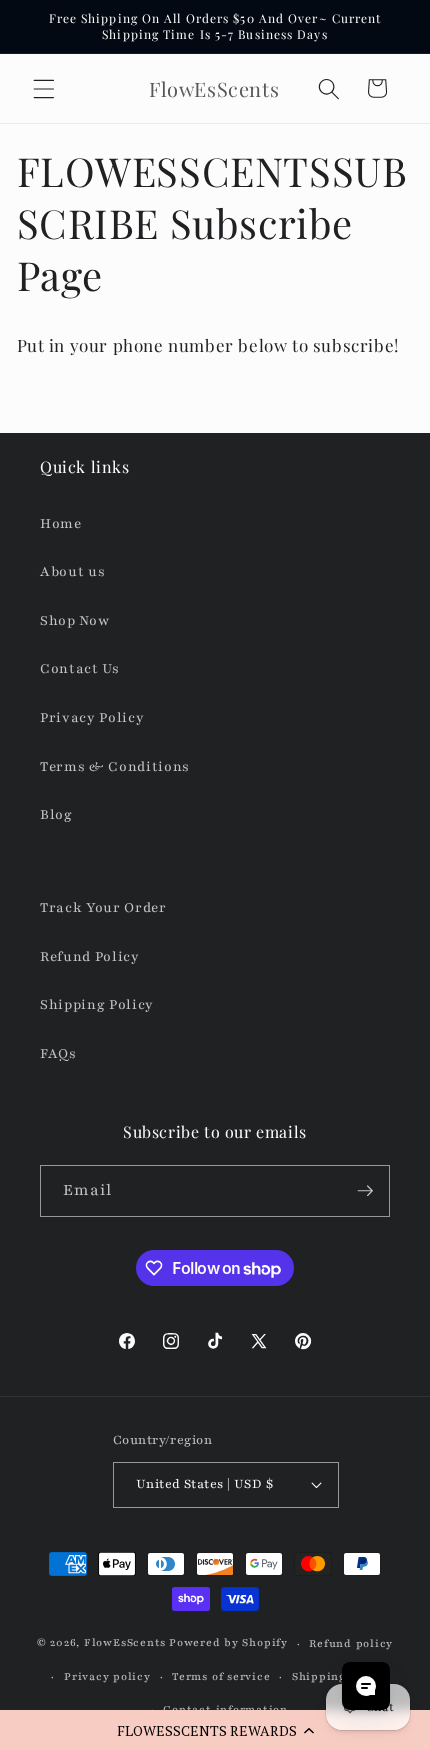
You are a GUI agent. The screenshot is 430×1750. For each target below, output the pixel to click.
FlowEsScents (125, 1643)
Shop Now (74, 620)
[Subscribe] (365, 1191)
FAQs (58, 1053)
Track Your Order (103, 907)
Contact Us (80, 668)
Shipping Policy (97, 1004)
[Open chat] (366, 1686)
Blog (56, 814)
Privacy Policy (92, 717)
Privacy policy (107, 1676)
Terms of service (221, 1676)
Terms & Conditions (115, 766)
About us (72, 571)
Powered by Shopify (228, 1643)
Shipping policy (340, 1676)
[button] (215, 1730)
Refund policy (351, 1643)
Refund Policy (90, 956)
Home (61, 523)
